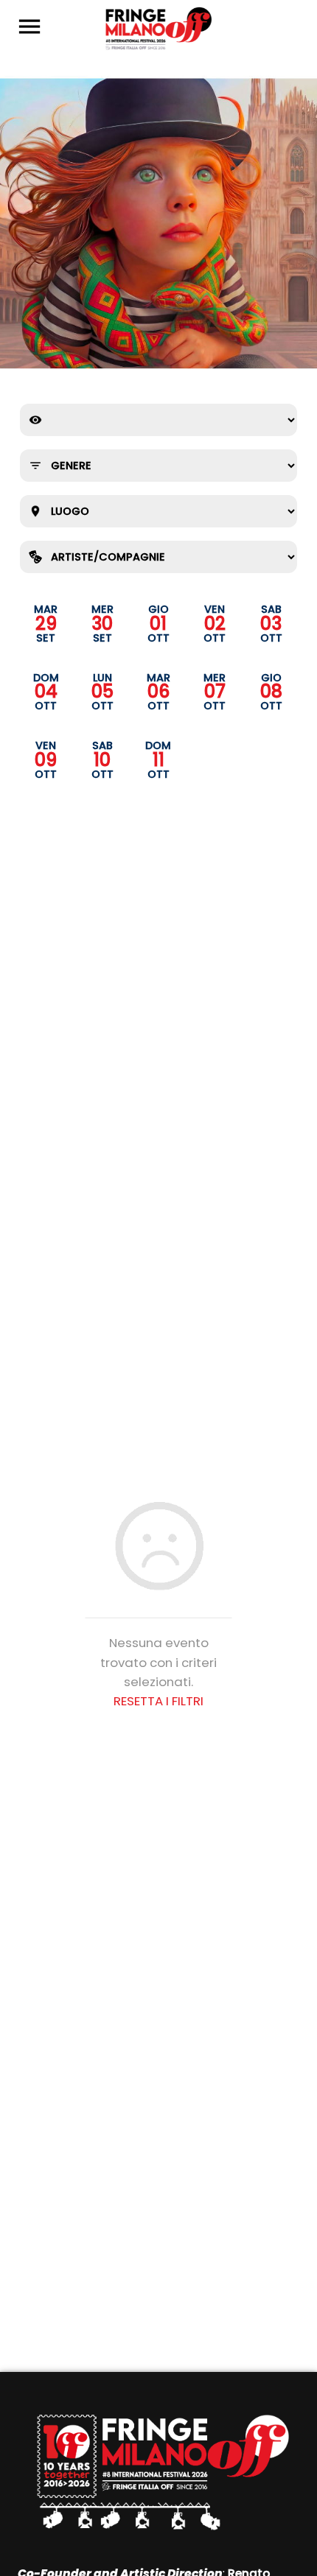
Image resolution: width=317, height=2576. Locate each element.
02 (215, 624)
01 (158, 624)
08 (271, 692)
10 (102, 760)
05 (102, 692)
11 (158, 760)
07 (215, 692)
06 (158, 692)
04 (46, 692)
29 (46, 624)
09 (46, 760)
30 (102, 624)
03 (271, 624)
